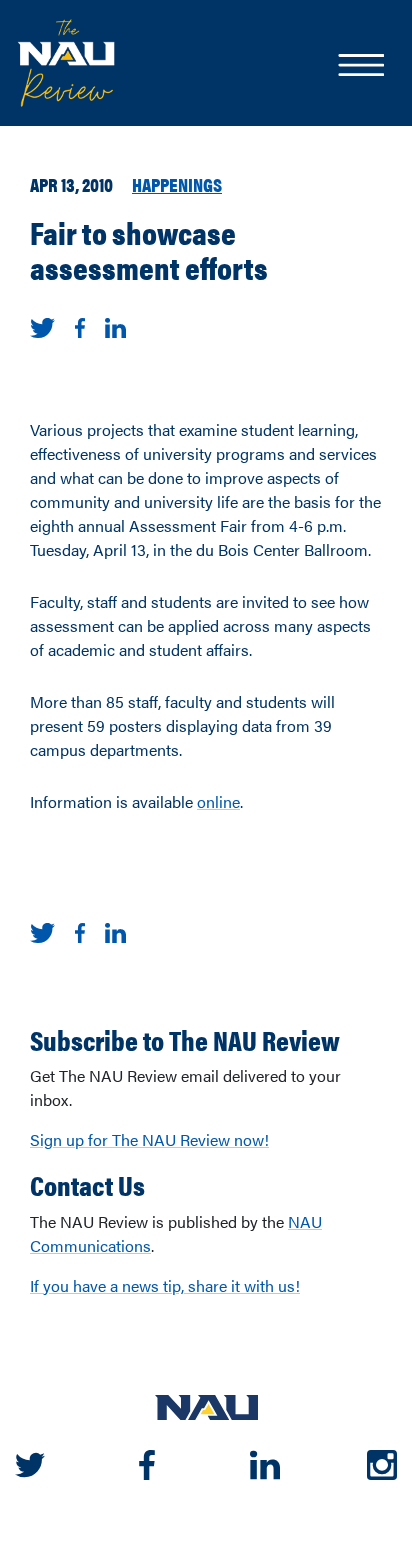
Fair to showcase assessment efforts (149, 249)
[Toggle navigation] (360, 67)
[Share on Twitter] (42, 325)
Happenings (177, 184)
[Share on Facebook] (80, 325)
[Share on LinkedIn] (115, 325)
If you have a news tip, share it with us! (165, 1285)
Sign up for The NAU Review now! (149, 1139)
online (218, 801)
